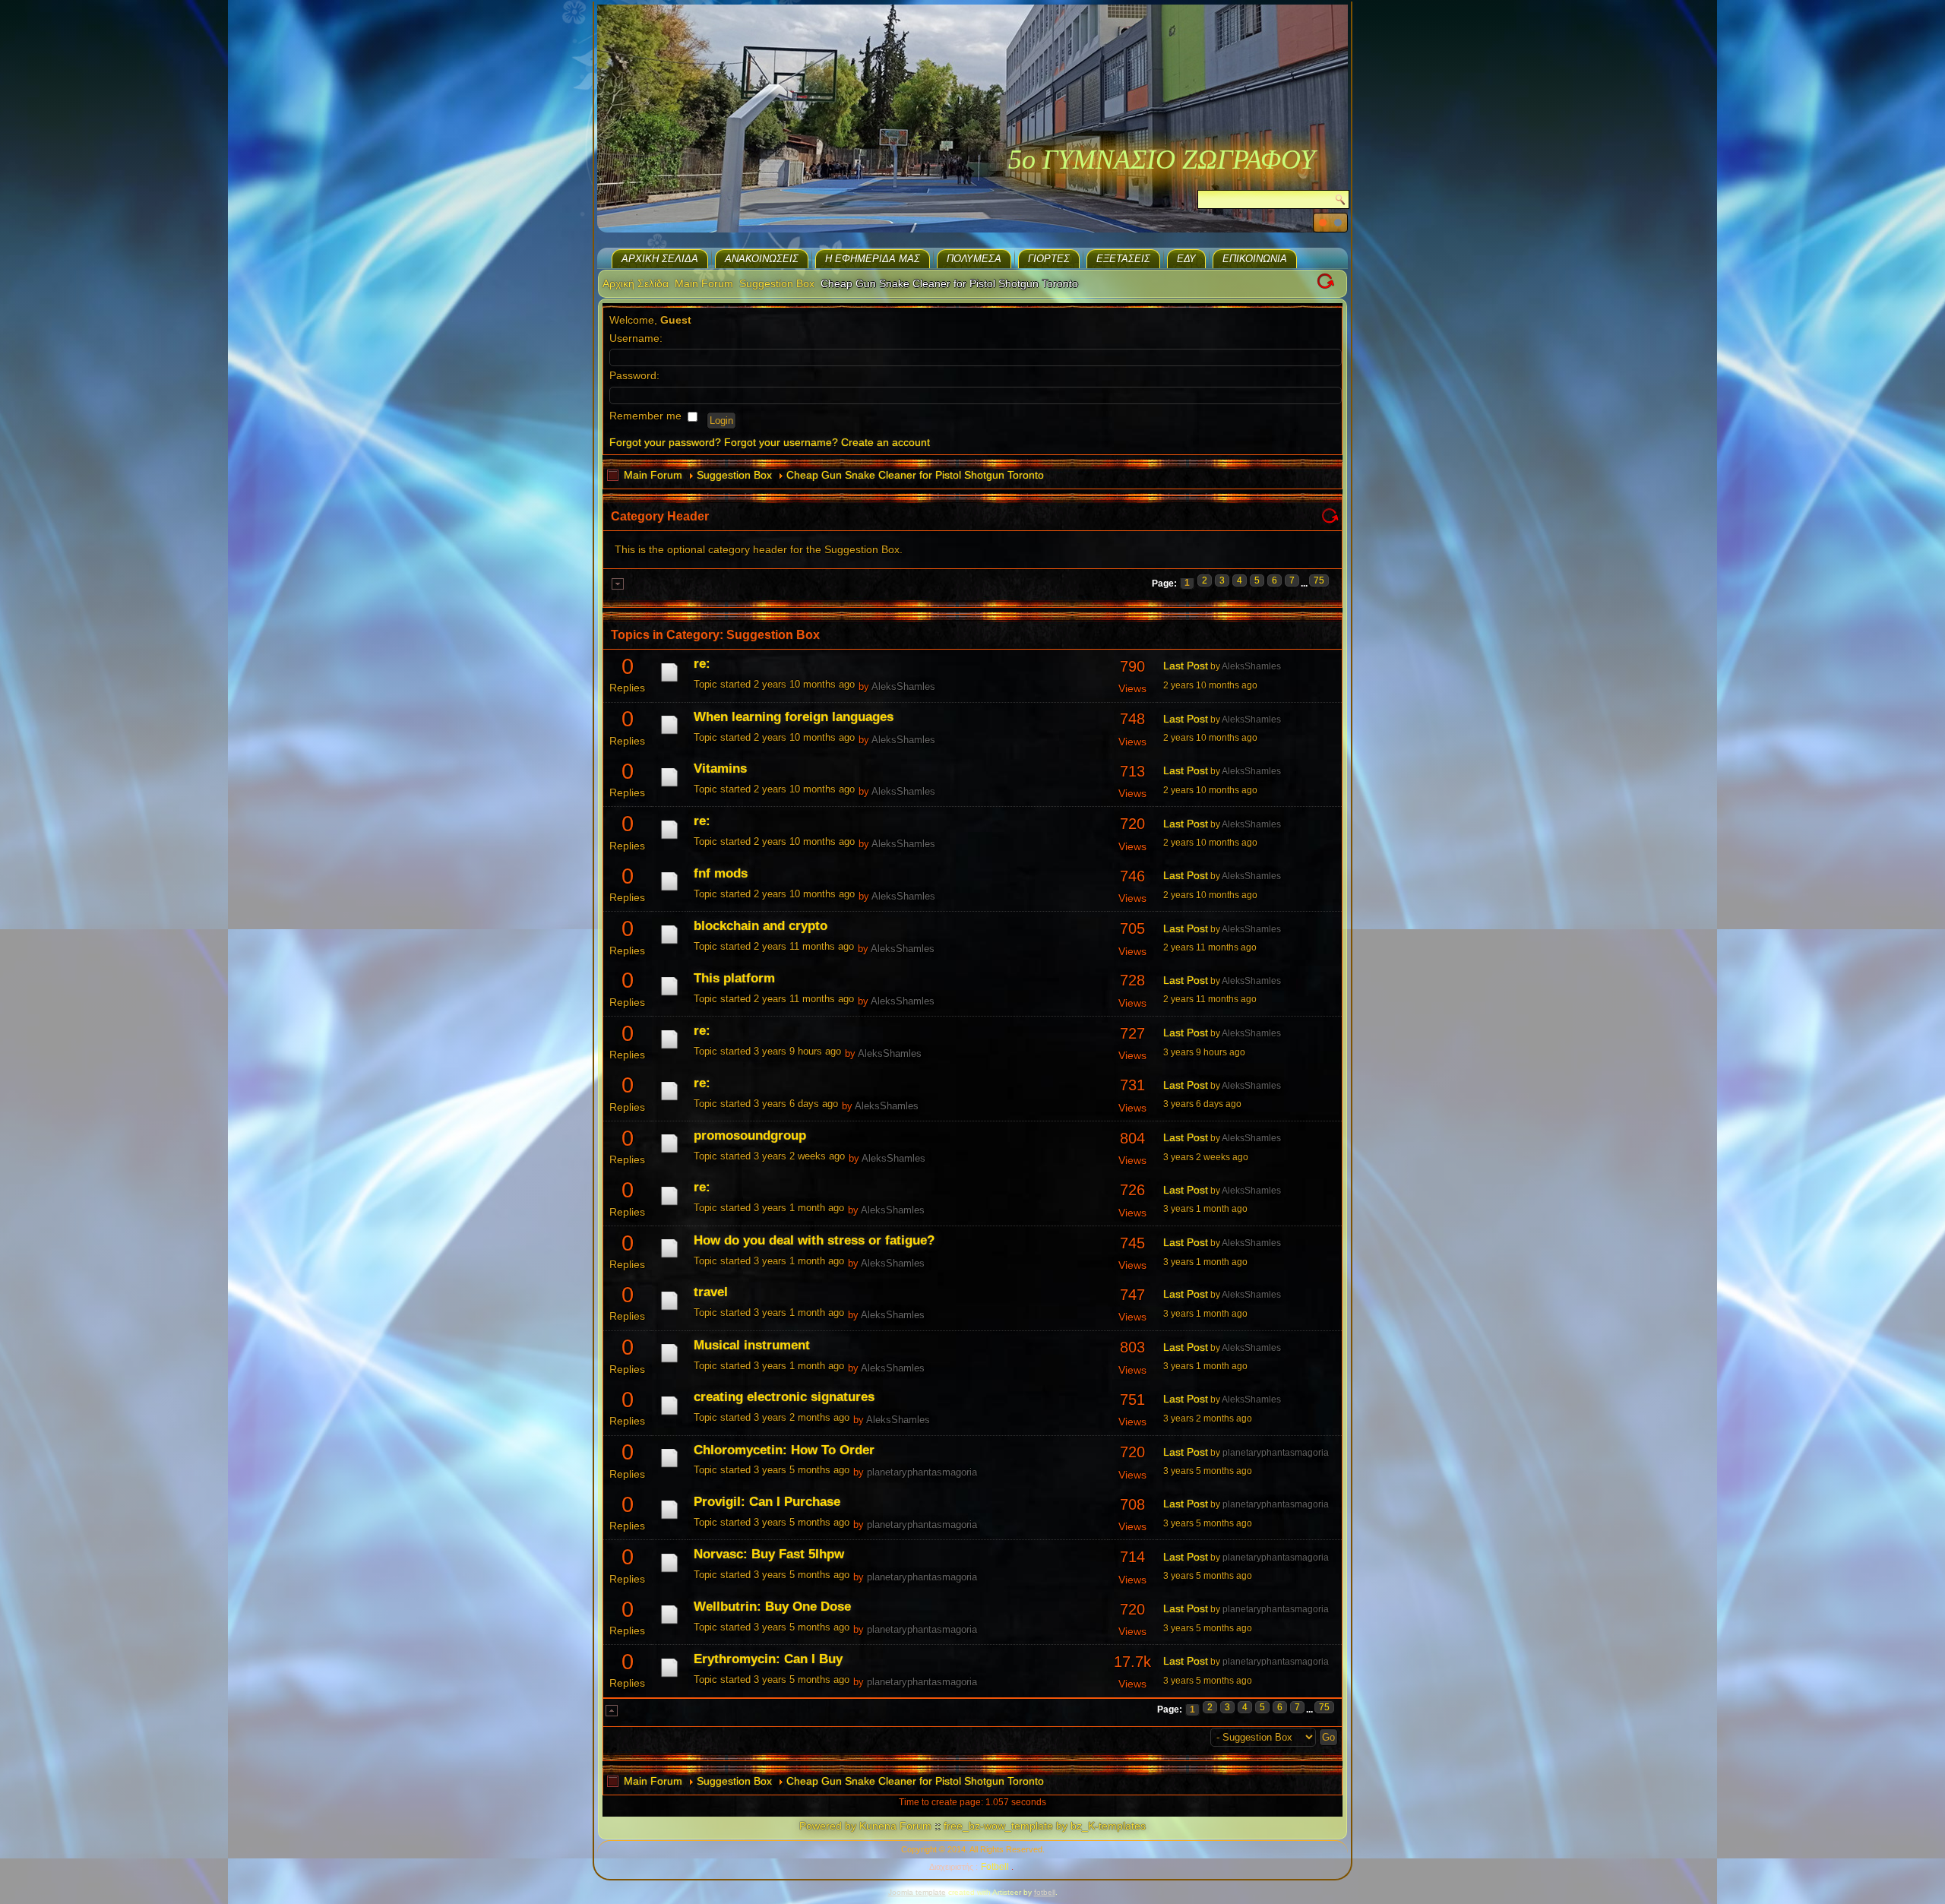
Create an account (886, 442)
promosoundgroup (750, 1135)
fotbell (1045, 1892)
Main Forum (704, 283)
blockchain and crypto (761, 926)
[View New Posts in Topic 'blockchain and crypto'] (669, 944)
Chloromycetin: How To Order (784, 1450)
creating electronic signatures (784, 1397)
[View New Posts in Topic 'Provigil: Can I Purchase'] (669, 1519)
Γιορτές (1049, 259)
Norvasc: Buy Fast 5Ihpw (769, 1554)
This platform (734, 978)
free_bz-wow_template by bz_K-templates (1045, 1826)
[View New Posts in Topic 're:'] (669, 682)
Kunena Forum (895, 1826)
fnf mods (721, 873)
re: (702, 664)
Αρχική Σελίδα (660, 259)
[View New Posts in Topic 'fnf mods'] (669, 890)
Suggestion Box (777, 283)
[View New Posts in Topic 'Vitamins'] (669, 786)
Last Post (1186, 666)
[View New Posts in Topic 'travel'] (669, 1310)
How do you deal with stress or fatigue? (814, 1240)
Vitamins (720, 769)
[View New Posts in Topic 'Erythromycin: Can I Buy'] (669, 1677)
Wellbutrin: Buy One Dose (772, 1607)
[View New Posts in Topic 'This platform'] (669, 995)
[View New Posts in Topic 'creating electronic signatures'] (669, 1415)
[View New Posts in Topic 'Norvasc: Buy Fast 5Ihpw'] (669, 1572)
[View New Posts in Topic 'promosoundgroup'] (669, 1153)
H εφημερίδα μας (873, 259)
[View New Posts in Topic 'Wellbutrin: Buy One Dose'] (669, 1624)
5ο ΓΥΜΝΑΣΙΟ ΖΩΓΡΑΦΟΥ (1162, 160)
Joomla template (917, 1892)
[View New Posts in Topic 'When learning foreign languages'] (669, 734)
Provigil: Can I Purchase (767, 1502)
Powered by (828, 1826)
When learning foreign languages (794, 717)
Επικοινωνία (1255, 259)
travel (711, 1292)
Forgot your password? (665, 442)
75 (1319, 580)
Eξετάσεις (1123, 259)
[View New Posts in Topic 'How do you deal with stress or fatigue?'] (669, 1257)
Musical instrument (752, 1345)
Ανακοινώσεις (762, 259)
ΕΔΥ (1186, 259)
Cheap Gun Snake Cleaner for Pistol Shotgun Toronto (915, 475)
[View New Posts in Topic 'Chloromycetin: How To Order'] (669, 1467)
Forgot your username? (781, 442)
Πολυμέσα (974, 259)
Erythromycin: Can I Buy (768, 1659)
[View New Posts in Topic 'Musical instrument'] (669, 1362)
